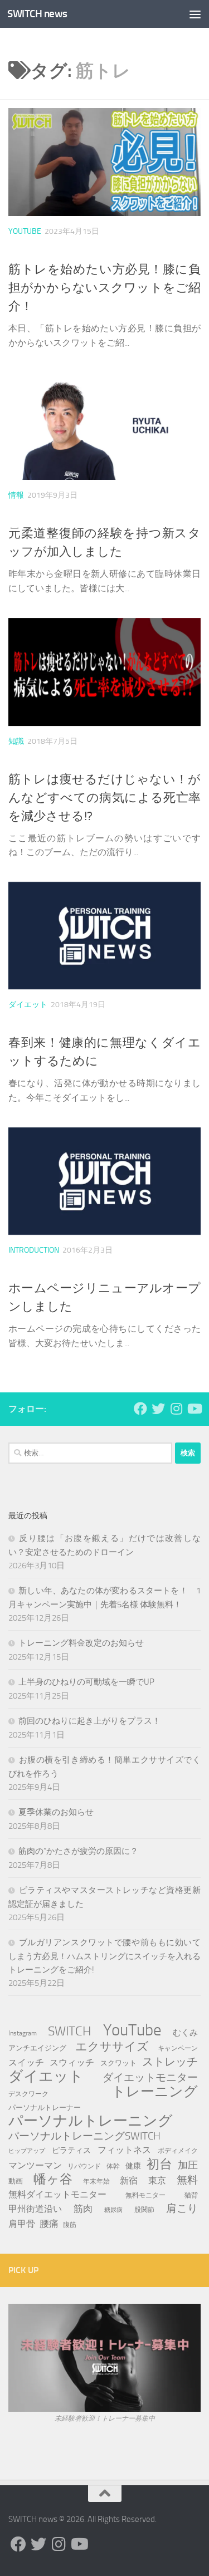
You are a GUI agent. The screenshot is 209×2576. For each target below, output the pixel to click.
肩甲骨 (22, 2224)
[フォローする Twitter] (158, 1409)
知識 (16, 741)
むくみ (185, 2033)
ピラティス (71, 2150)
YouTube (25, 231)
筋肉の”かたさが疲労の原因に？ (78, 1851)
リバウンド (84, 2166)
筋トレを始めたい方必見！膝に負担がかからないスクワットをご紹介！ (104, 288)
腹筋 (70, 2224)
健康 (133, 2166)
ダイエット (28, 1005)
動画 (16, 2181)
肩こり (182, 2208)
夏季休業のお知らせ (56, 1812)
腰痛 (49, 2224)
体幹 (113, 2166)
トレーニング (155, 2092)
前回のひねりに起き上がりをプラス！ (89, 1721)
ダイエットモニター (150, 2077)
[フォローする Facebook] (140, 1409)
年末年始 (96, 2181)
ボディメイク (178, 2151)
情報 (16, 495)
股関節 (144, 2209)
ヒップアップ (27, 2151)
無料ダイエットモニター (57, 2194)
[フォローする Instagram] (176, 1409)
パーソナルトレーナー (45, 2108)
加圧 (188, 2165)
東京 (157, 2180)
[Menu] (195, 14)
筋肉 (83, 2209)
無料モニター (145, 2195)
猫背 (191, 2195)
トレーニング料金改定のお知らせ (81, 1643)
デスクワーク (28, 2094)
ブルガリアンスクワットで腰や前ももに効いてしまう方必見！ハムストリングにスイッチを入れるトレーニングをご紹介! (104, 1956)
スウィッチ (72, 2062)
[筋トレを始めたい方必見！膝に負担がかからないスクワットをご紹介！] (104, 162)
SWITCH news (37, 14)
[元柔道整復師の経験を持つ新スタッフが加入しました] (104, 426)
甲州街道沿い (35, 2209)
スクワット (118, 2063)
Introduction (34, 1250)
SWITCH (70, 2031)
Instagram (23, 2033)
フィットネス (124, 2150)
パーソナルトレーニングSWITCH (84, 2136)
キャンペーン (178, 2048)
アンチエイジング (37, 2048)
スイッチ (26, 2062)
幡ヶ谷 (53, 2180)
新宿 (129, 2180)
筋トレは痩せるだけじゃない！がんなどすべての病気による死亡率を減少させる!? (104, 798)
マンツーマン (35, 2165)
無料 (187, 2180)
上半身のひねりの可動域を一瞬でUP (86, 1682)
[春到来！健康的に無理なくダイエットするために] (104, 936)
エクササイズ (112, 2047)
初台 (159, 2165)
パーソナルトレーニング (91, 2121)
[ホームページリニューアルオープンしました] (104, 1181)
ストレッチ (170, 2062)
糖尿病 (113, 2210)
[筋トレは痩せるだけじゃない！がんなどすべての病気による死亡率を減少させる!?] (104, 672)
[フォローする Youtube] (194, 1409)
